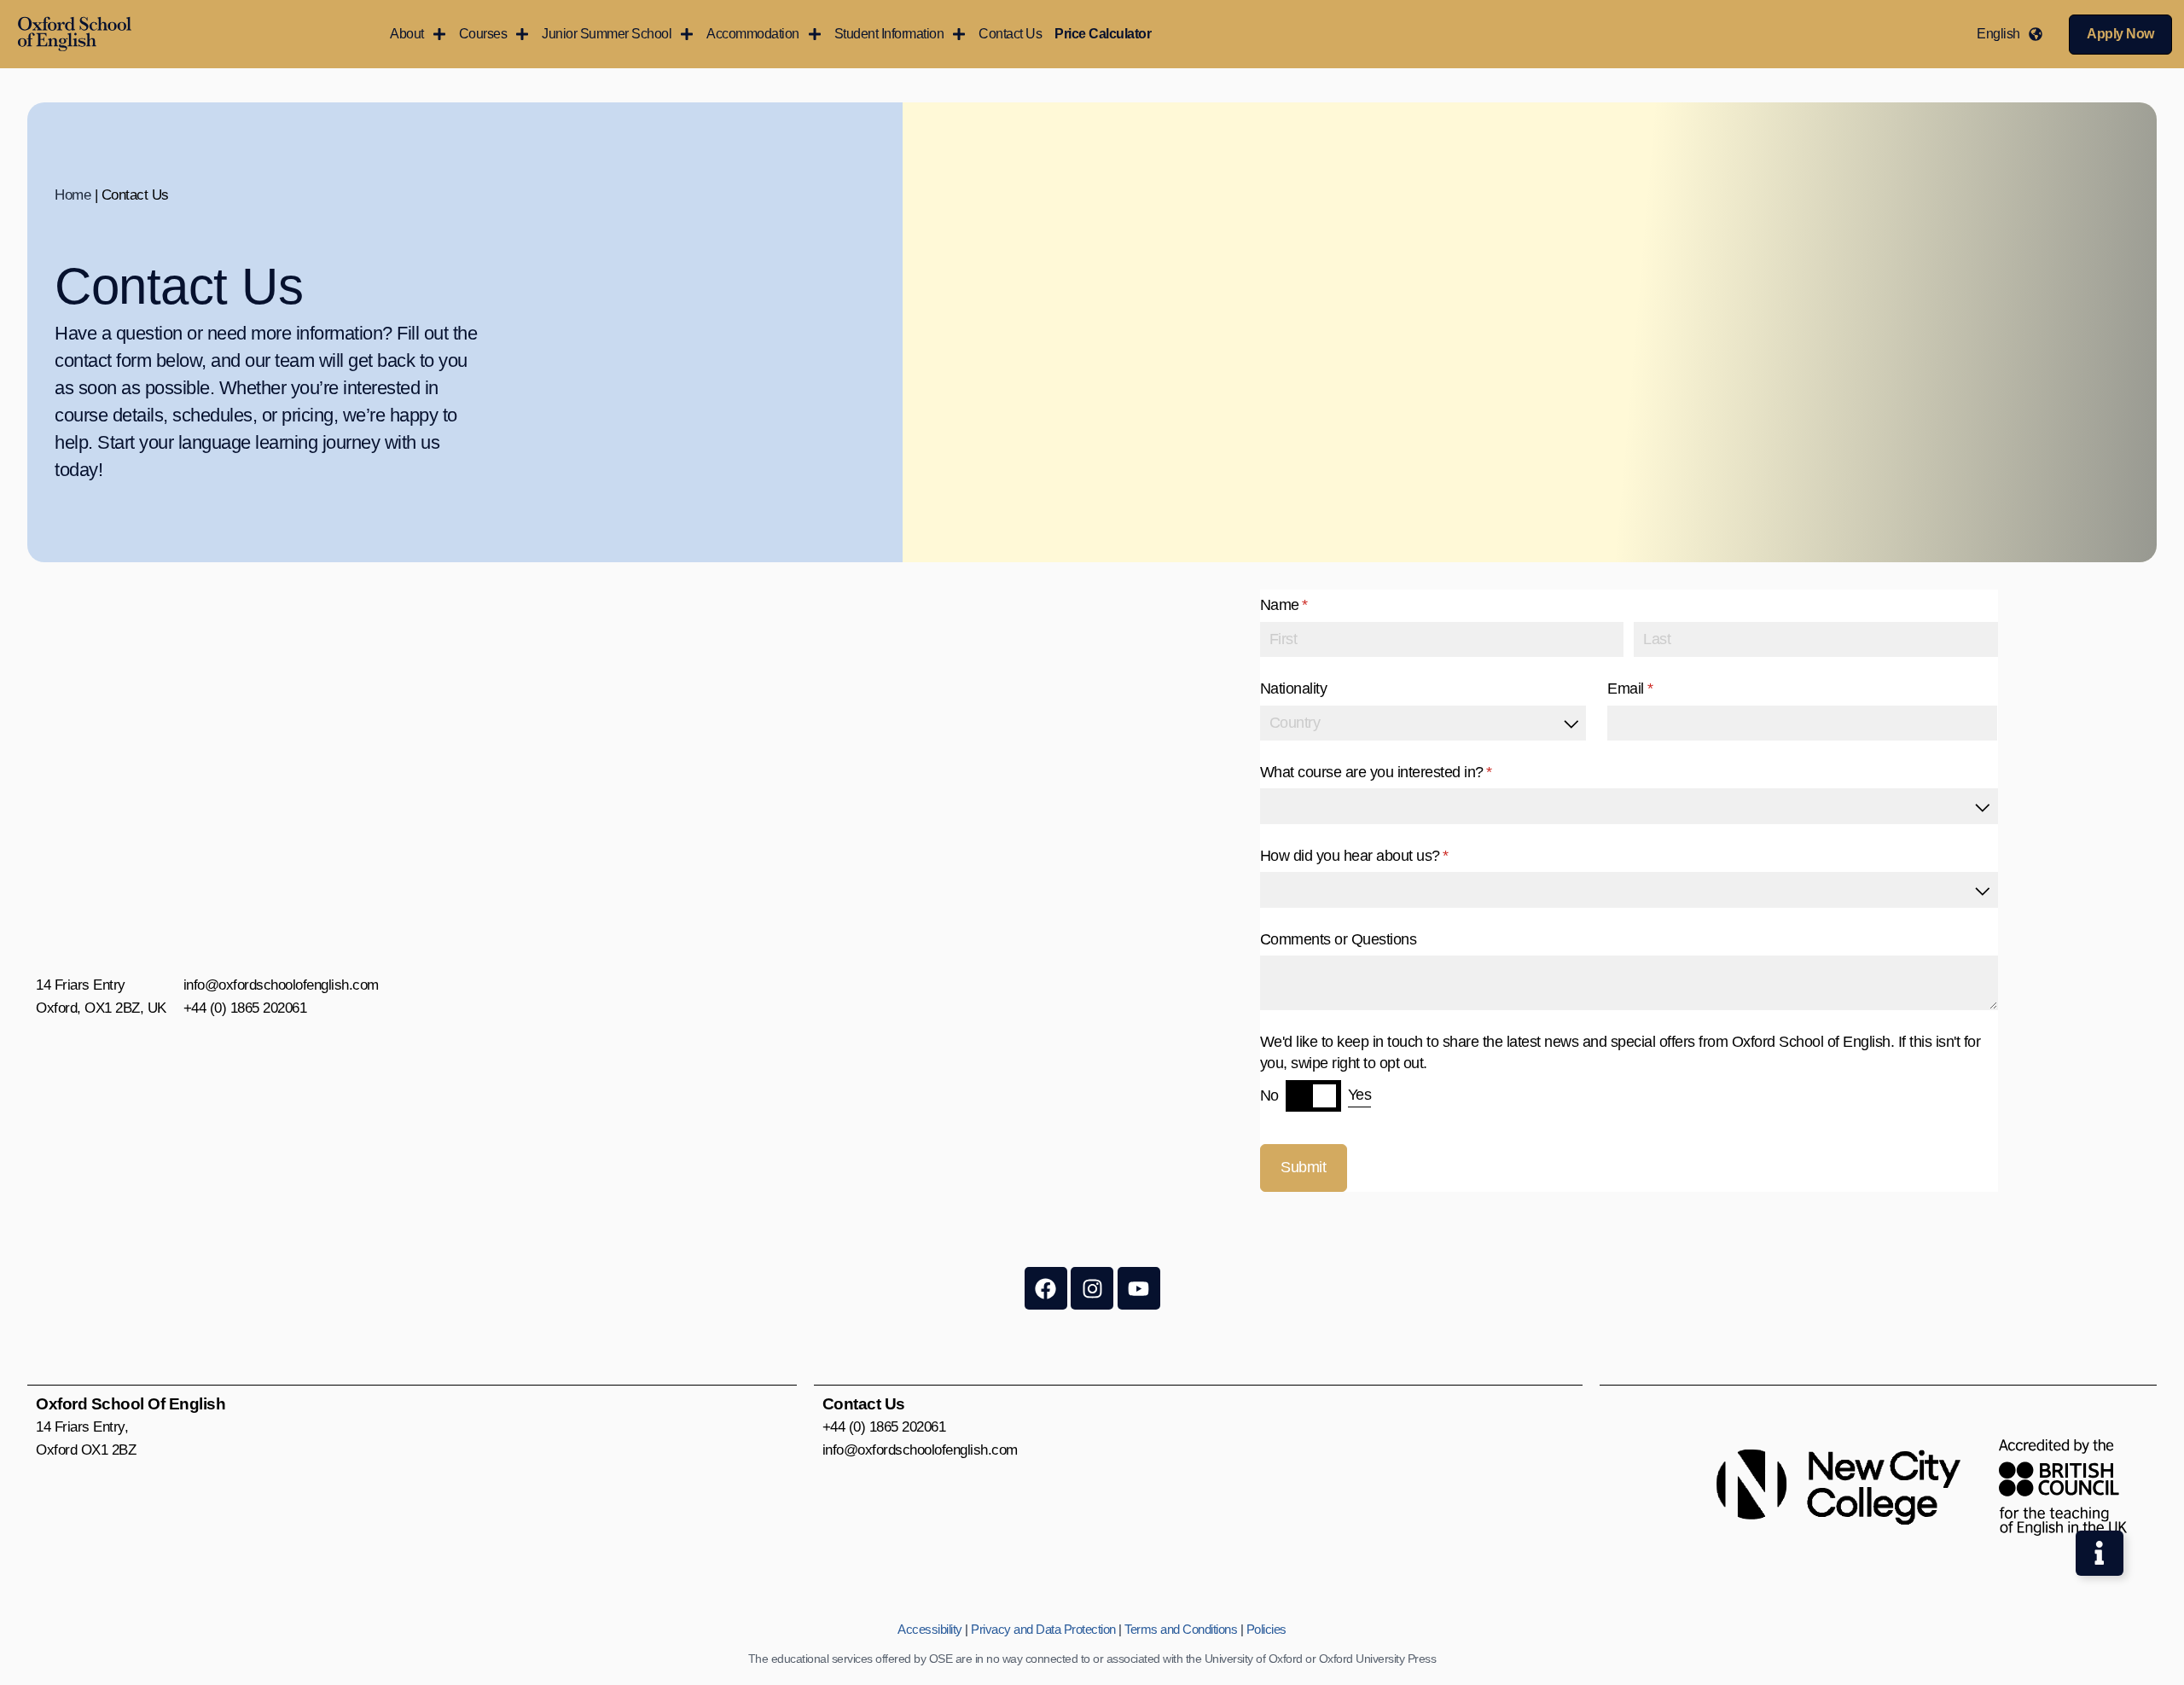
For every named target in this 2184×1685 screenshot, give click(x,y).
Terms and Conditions (1181, 1629)
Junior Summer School (607, 34)
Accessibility (930, 1629)
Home (73, 195)
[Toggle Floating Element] (2100, 1554)
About (407, 34)
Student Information (889, 34)
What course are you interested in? (1403, 772)
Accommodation (753, 34)
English (1998, 34)
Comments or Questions (1339, 939)
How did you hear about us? (1381, 856)
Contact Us (1010, 34)
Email (1657, 689)
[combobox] (1423, 723)
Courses (483, 34)
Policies (1266, 1629)
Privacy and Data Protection (1043, 1629)
